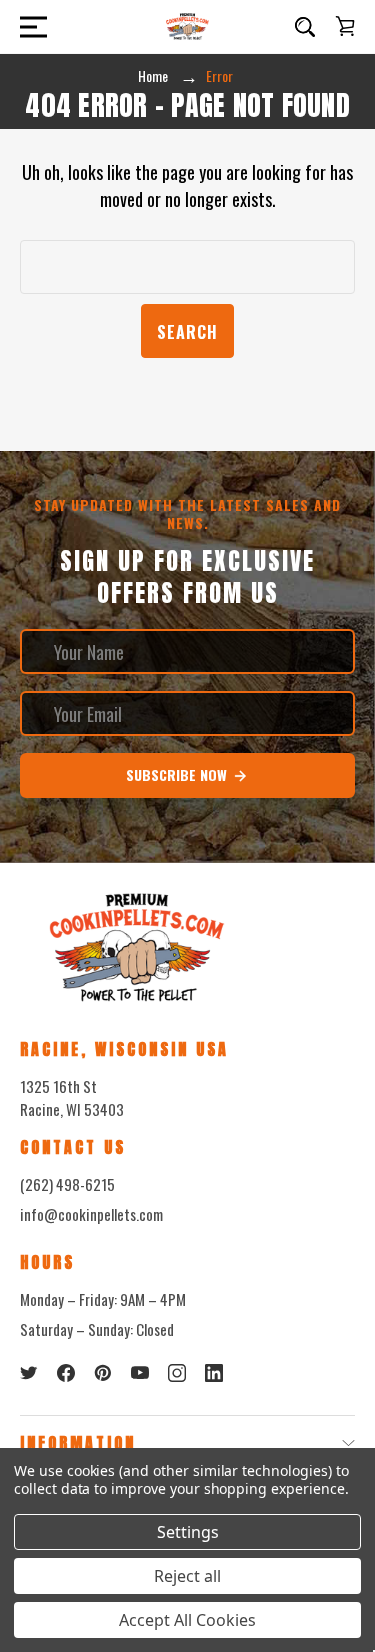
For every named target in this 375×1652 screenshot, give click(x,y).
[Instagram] (177, 1373)
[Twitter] (29, 1373)
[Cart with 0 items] (345, 26)
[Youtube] (140, 1373)
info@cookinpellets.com (91, 1214)
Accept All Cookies (187, 1620)
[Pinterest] (103, 1373)
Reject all (187, 1576)
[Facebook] (66, 1373)
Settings (188, 1532)
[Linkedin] (214, 1373)
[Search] (305, 27)
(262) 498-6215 (67, 1184)
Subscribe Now (178, 774)
